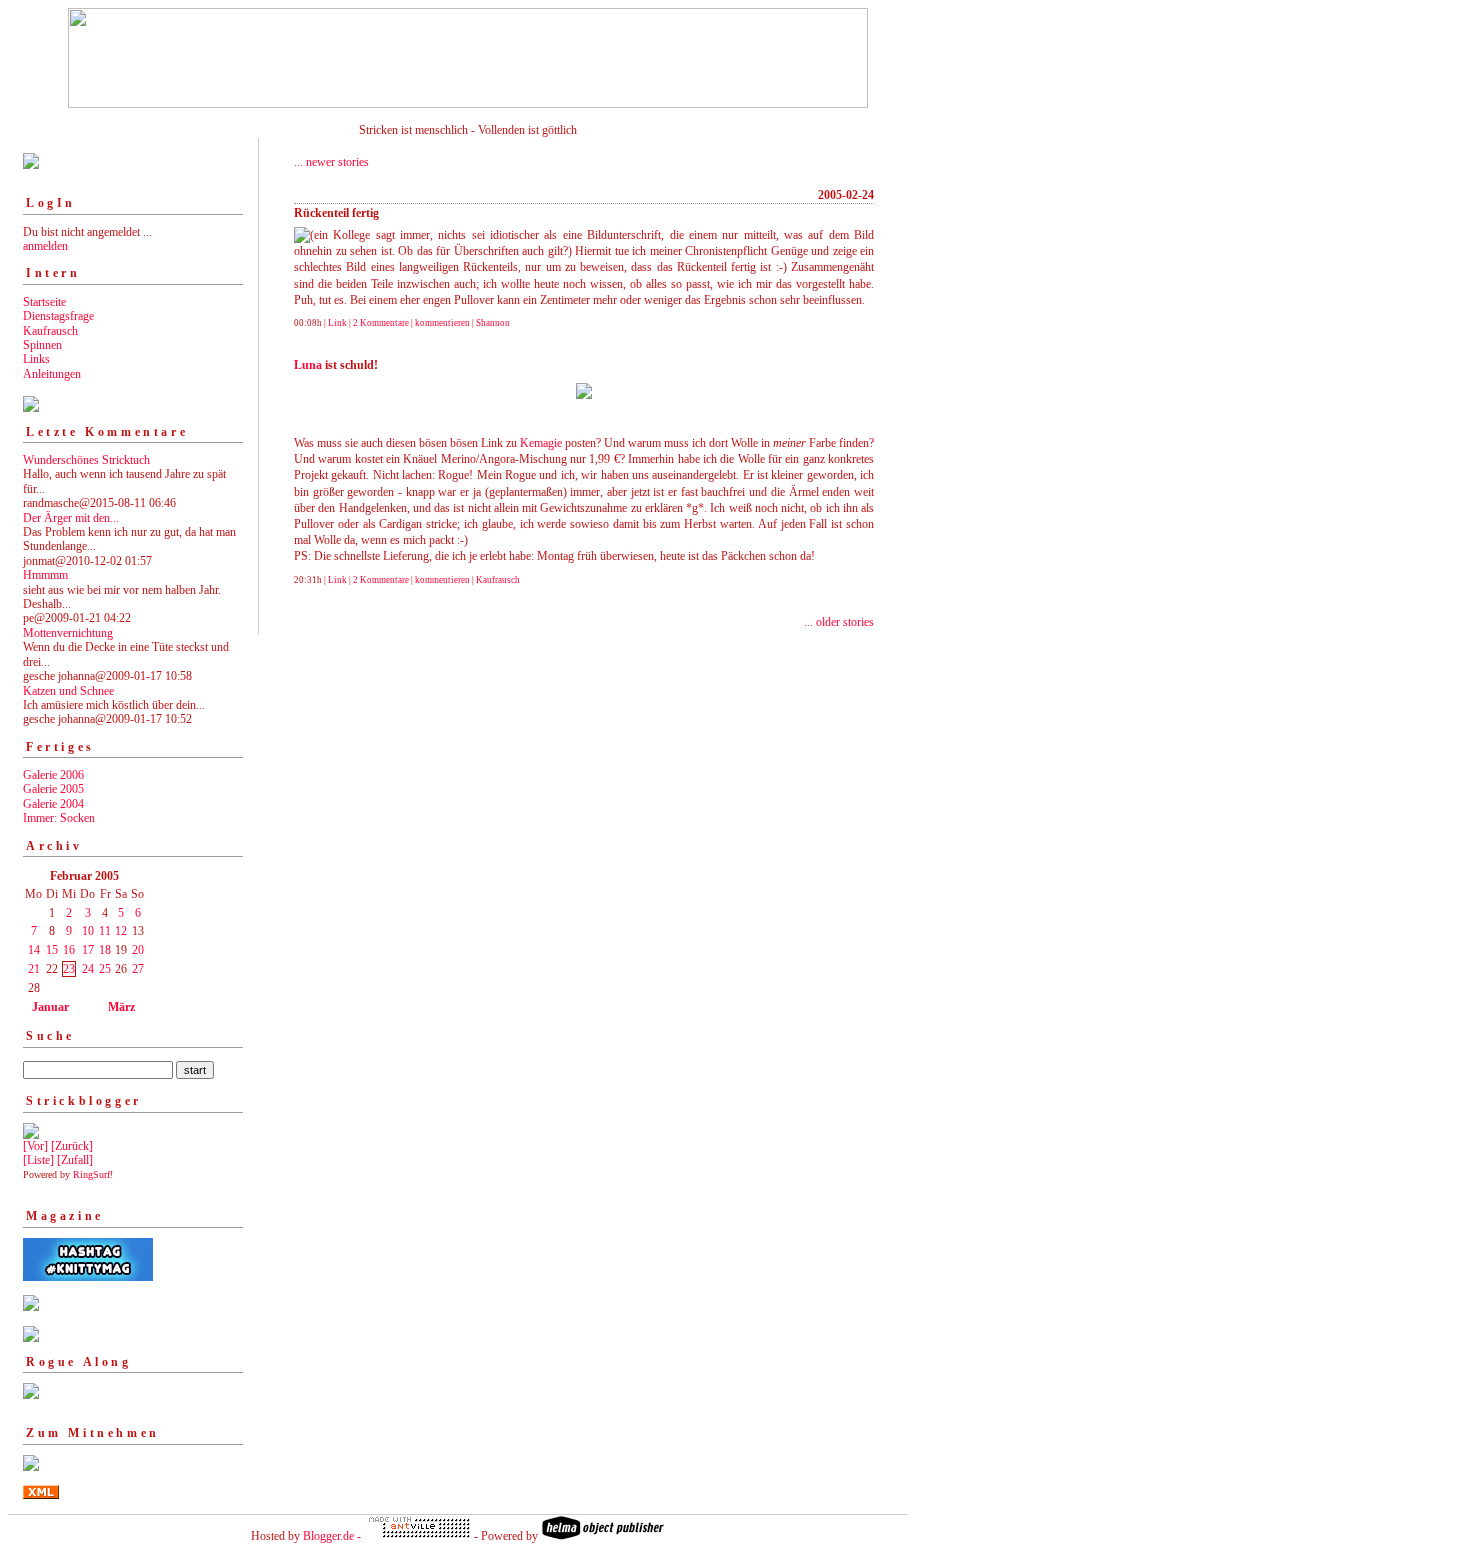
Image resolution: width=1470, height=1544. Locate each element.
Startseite (44, 302)
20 (138, 950)
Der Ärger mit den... (71, 518)
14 (34, 950)
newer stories (337, 162)
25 (105, 969)
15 (52, 950)
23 (69, 969)
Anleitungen (52, 374)
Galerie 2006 (53, 775)
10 (88, 931)
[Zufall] (75, 1160)
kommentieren (442, 323)
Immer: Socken (59, 818)
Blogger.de (328, 1536)
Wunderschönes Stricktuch (86, 460)
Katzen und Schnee (68, 691)
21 (34, 969)
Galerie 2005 (53, 789)
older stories (845, 622)
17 (88, 950)
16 (69, 950)
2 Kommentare (381, 323)
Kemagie (541, 443)
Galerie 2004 (53, 804)
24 (88, 969)
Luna (308, 365)
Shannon (493, 323)
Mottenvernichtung (68, 633)
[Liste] (38, 1160)
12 (121, 931)
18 (105, 950)
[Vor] (35, 1146)
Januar (50, 1007)
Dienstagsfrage (58, 316)
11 (105, 931)
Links (36, 359)
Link (337, 323)
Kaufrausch (50, 331)
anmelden (45, 246)
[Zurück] (72, 1146)
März (121, 1007)
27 (138, 969)
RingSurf (91, 1174)
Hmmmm (45, 575)
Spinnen (42, 345)
